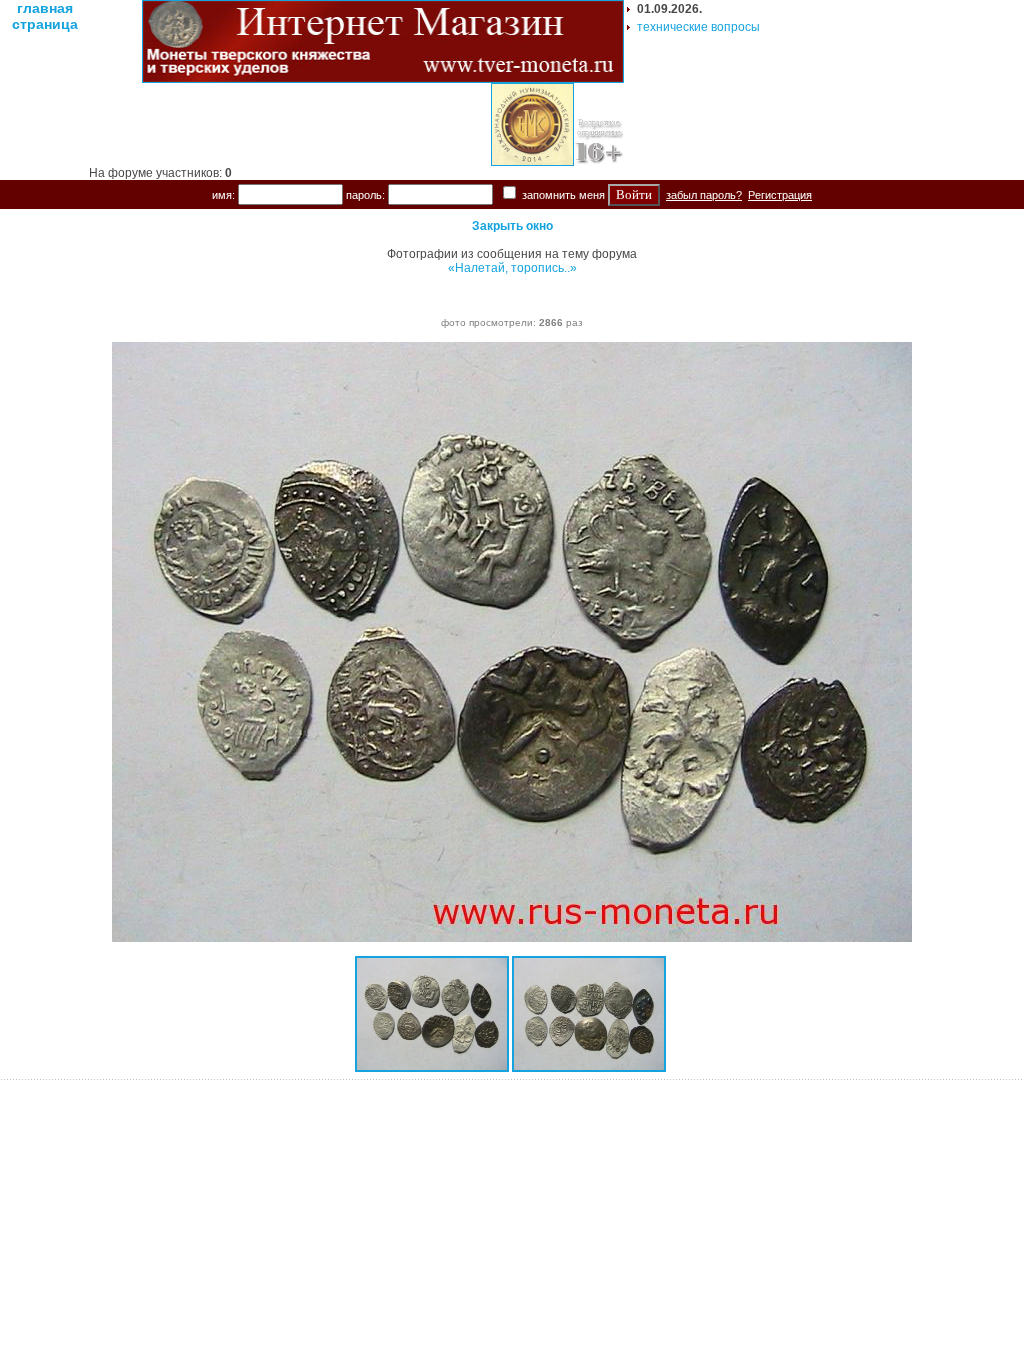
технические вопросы (698, 27)
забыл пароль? (704, 195)
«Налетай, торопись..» (512, 268)
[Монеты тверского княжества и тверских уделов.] (383, 79)
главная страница (45, 16)
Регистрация (780, 195)
